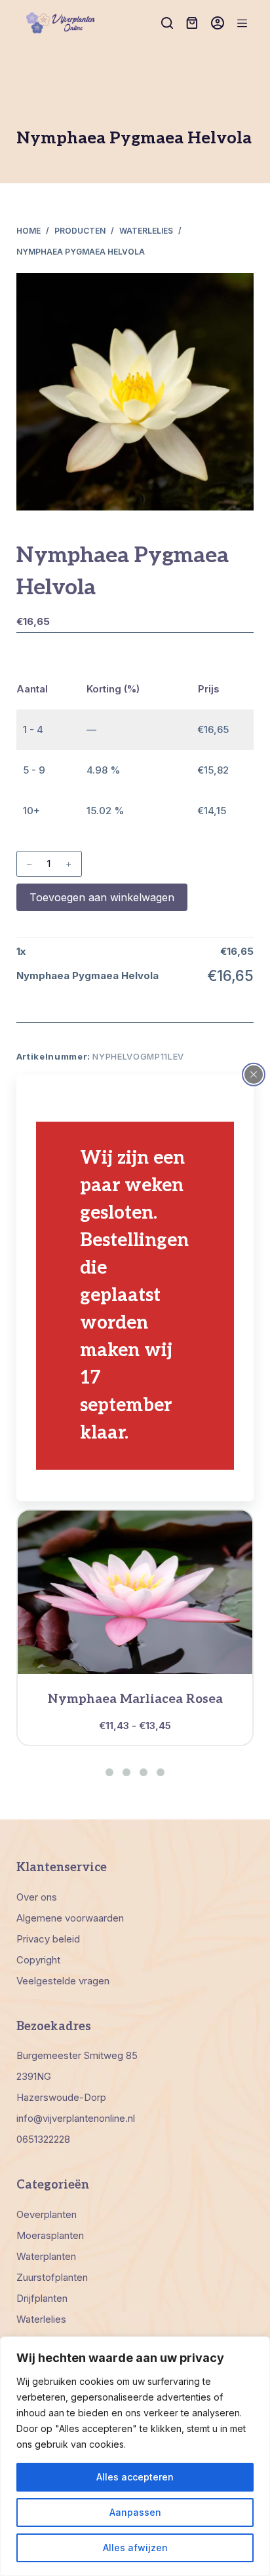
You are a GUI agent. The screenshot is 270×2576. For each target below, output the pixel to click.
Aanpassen (135, 2512)
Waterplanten (46, 2256)
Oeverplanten (47, 2214)
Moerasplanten (50, 2235)
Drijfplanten (42, 2298)
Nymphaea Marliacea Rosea (135, 1699)
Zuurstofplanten (52, 2277)
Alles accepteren (135, 2477)
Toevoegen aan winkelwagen (102, 897)
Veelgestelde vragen (63, 1981)
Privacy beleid (48, 1939)
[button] (109, 1772)
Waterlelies (41, 2319)
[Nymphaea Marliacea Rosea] (135, 1592)
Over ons (37, 1897)
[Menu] (242, 23)
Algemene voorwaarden (70, 1918)
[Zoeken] (167, 23)
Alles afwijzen (135, 2548)
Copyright (38, 1960)
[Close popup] (254, 1075)
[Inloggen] (218, 23)
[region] (135, 2456)
